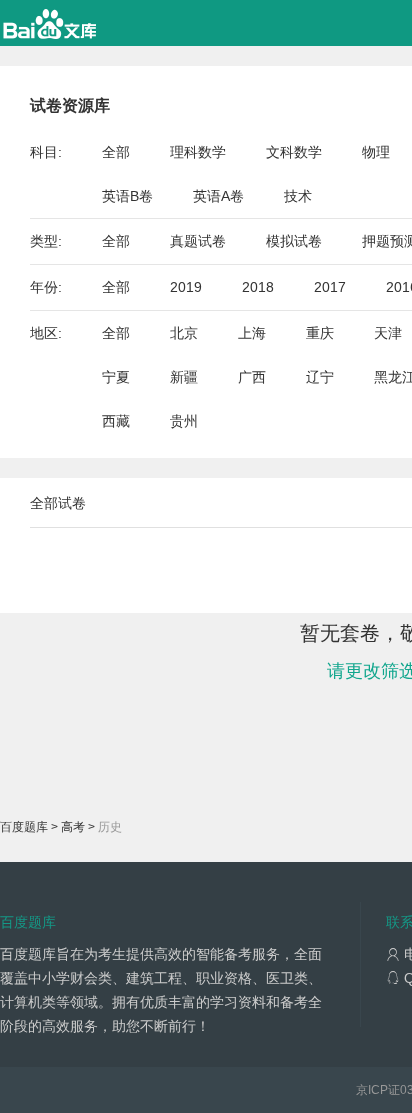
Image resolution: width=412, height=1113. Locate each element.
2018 (258, 287)
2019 (186, 287)
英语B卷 (127, 196)
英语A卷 (218, 196)
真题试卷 (198, 241)
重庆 (320, 333)
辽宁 (320, 377)
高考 (73, 827)
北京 (184, 333)
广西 (252, 377)
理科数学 (198, 152)
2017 (330, 287)
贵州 (184, 421)
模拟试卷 (294, 241)
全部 (116, 152)
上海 (252, 333)
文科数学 (294, 152)
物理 (376, 152)
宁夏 (116, 377)
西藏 (116, 421)
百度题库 (24, 827)
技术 (298, 196)
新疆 (184, 377)
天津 (388, 333)
